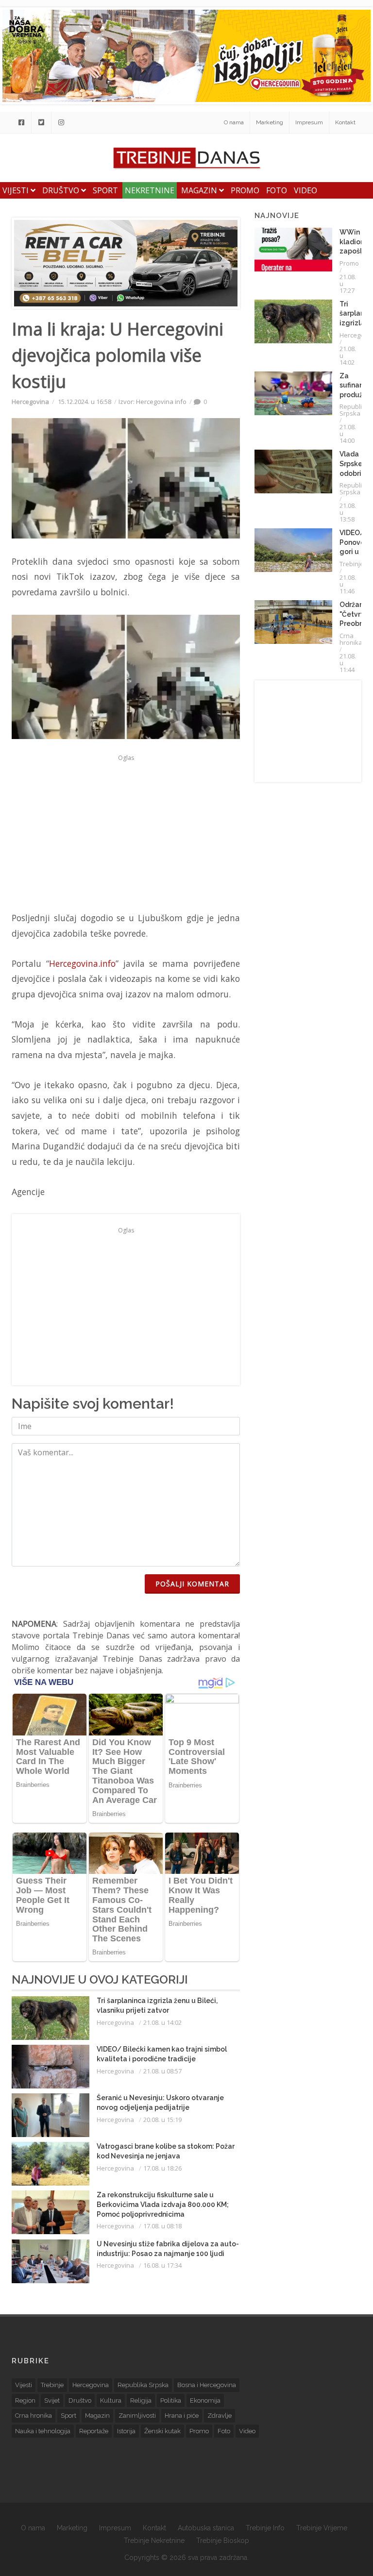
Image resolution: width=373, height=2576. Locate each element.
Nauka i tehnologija (43, 2431)
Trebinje (352, 564)
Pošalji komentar (192, 1584)
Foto (277, 190)
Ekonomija (205, 2400)
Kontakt (345, 122)
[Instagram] (61, 122)
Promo (245, 190)
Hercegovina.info (82, 963)
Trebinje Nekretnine (154, 2541)
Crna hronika (351, 639)
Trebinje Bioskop (223, 2541)
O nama (234, 122)
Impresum (309, 122)
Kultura (111, 2400)
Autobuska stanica (206, 2528)
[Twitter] (41, 122)
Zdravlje (220, 2416)
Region (25, 2400)
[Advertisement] (126, 833)
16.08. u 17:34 (162, 2265)
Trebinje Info (265, 2528)
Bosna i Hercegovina (207, 2385)
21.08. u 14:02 (162, 2022)
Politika (171, 2400)
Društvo (62, 190)
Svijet (52, 2400)
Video (305, 190)
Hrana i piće (182, 2416)
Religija (141, 2400)
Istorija (126, 2431)
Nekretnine (150, 190)
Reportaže (94, 2431)
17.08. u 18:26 (162, 2168)
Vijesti (17, 190)
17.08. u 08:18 (162, 2226)
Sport (105, 190)
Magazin (200, 190)
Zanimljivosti (137, 2416)
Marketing (270, 122)
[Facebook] (21, 122)
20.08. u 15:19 (162, 2120)
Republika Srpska (354, 410)
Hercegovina (30, 402)
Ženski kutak (162, 2431)
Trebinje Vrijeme (322, 2528)
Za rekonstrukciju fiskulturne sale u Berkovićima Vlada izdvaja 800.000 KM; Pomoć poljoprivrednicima (163, 2204)
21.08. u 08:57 (162, 2071)
